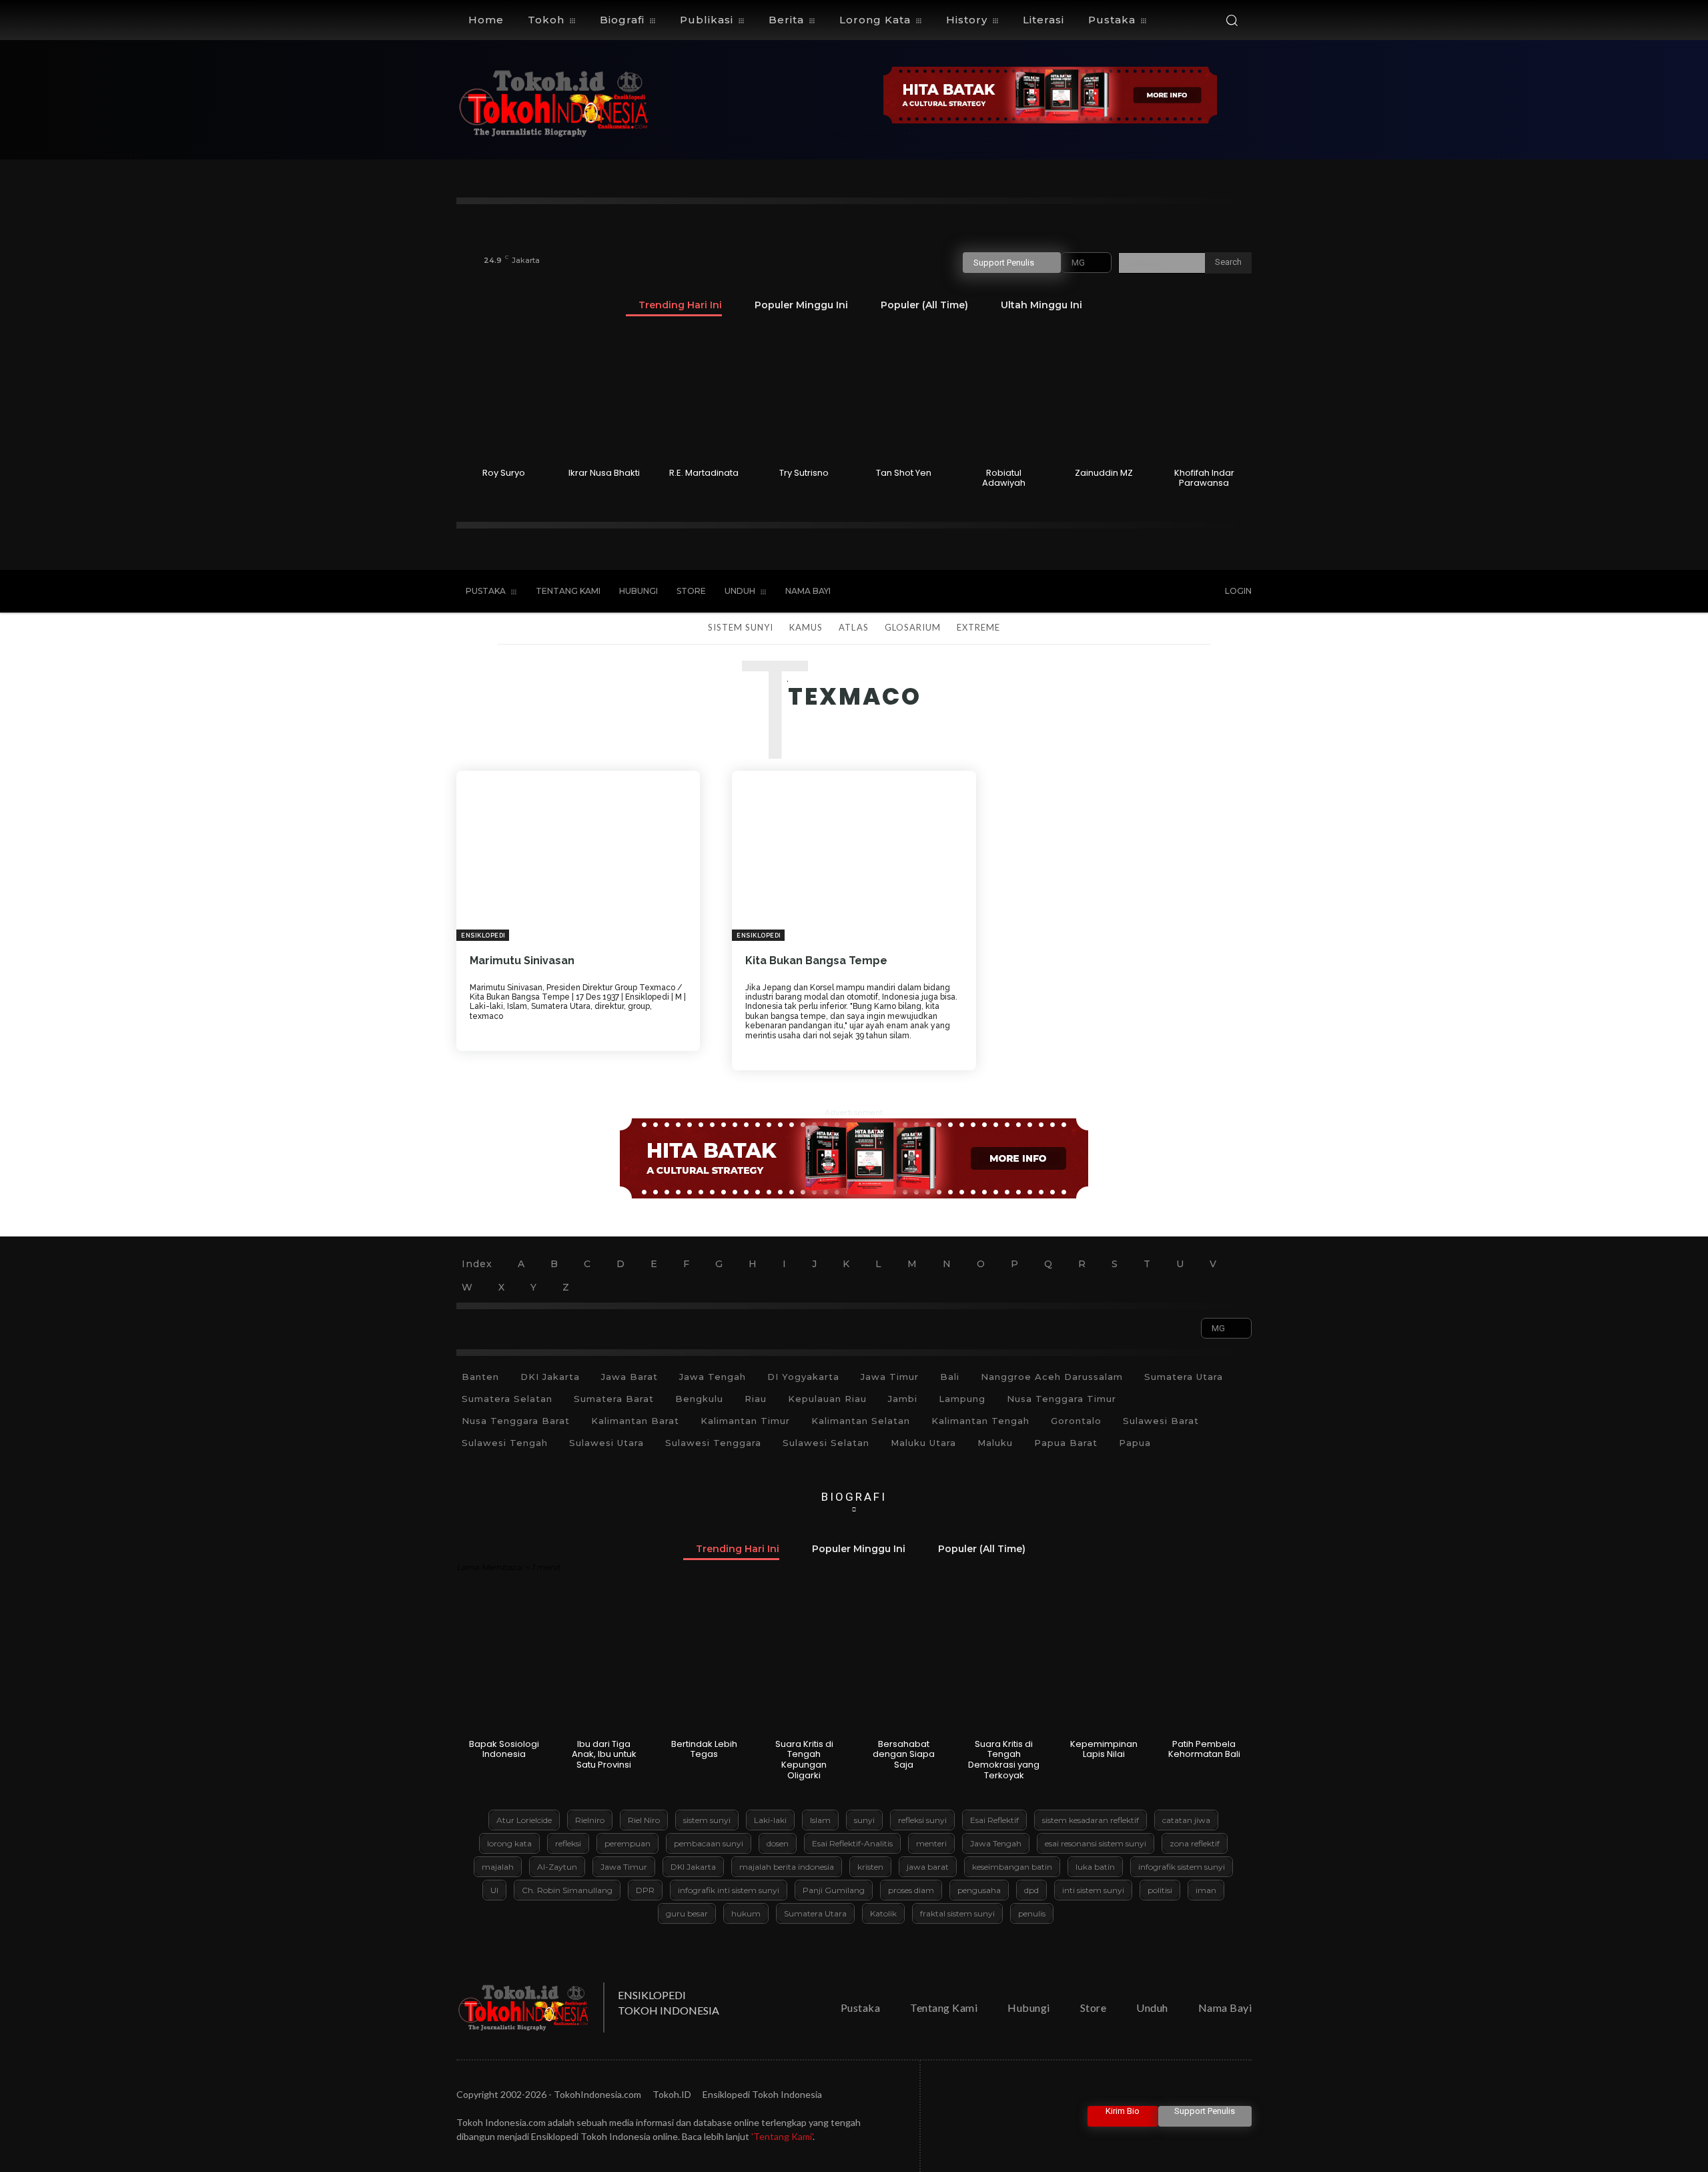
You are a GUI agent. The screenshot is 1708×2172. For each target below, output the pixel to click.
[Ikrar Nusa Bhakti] (604, 396)
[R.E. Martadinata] (704, 396)
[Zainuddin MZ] (1104, 396)
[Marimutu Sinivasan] (578, 856)
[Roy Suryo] (504, 396)
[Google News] (1176, 592)
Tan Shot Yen (904, 473)
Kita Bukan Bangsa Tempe (816, 961)
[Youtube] (1149, 592)
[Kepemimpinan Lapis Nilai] (1104, 1668)
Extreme (978, 627)
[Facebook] (1065, 592)
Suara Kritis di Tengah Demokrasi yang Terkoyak (1004, 1760)
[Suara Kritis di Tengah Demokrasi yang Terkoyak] (1004, 1668)
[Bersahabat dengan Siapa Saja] (904, 1668)
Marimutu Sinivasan (522, 961)
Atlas (853, 627)
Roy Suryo (504, 473)
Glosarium (913, 627)
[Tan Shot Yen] (904, 396)
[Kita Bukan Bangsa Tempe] (854, 856)
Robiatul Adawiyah (1004, 478)
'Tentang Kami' (782, 2136)
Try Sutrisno (804, 473)
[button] (1232, 20)
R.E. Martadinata (704, 473)
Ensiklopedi (483, 936)
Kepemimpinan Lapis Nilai (1104, 1749)
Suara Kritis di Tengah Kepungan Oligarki (804, 1760)
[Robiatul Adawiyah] (1004, 396)
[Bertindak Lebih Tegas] (704, 1668)
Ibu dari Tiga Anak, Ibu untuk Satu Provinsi (604, 1754)
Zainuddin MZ (1104, 473)
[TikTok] (1094, 592)
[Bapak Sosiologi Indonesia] (504, 1668)
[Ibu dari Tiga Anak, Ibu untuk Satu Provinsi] (604, 1668)
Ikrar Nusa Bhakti (604, 473)
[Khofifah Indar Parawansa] (1204, 396)
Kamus (806, 627)
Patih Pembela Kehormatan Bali (1204, 1749)
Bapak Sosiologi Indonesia (504, 1749)
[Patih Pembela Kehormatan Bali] (1204, 1668)
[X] (1121, 592)
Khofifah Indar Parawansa (1204, 478)
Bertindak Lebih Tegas (704, 1749)
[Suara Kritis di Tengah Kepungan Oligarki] (804, 1668)
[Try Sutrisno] (804, 396)
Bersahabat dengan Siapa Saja (904, 1754)
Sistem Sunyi (741, 627)
